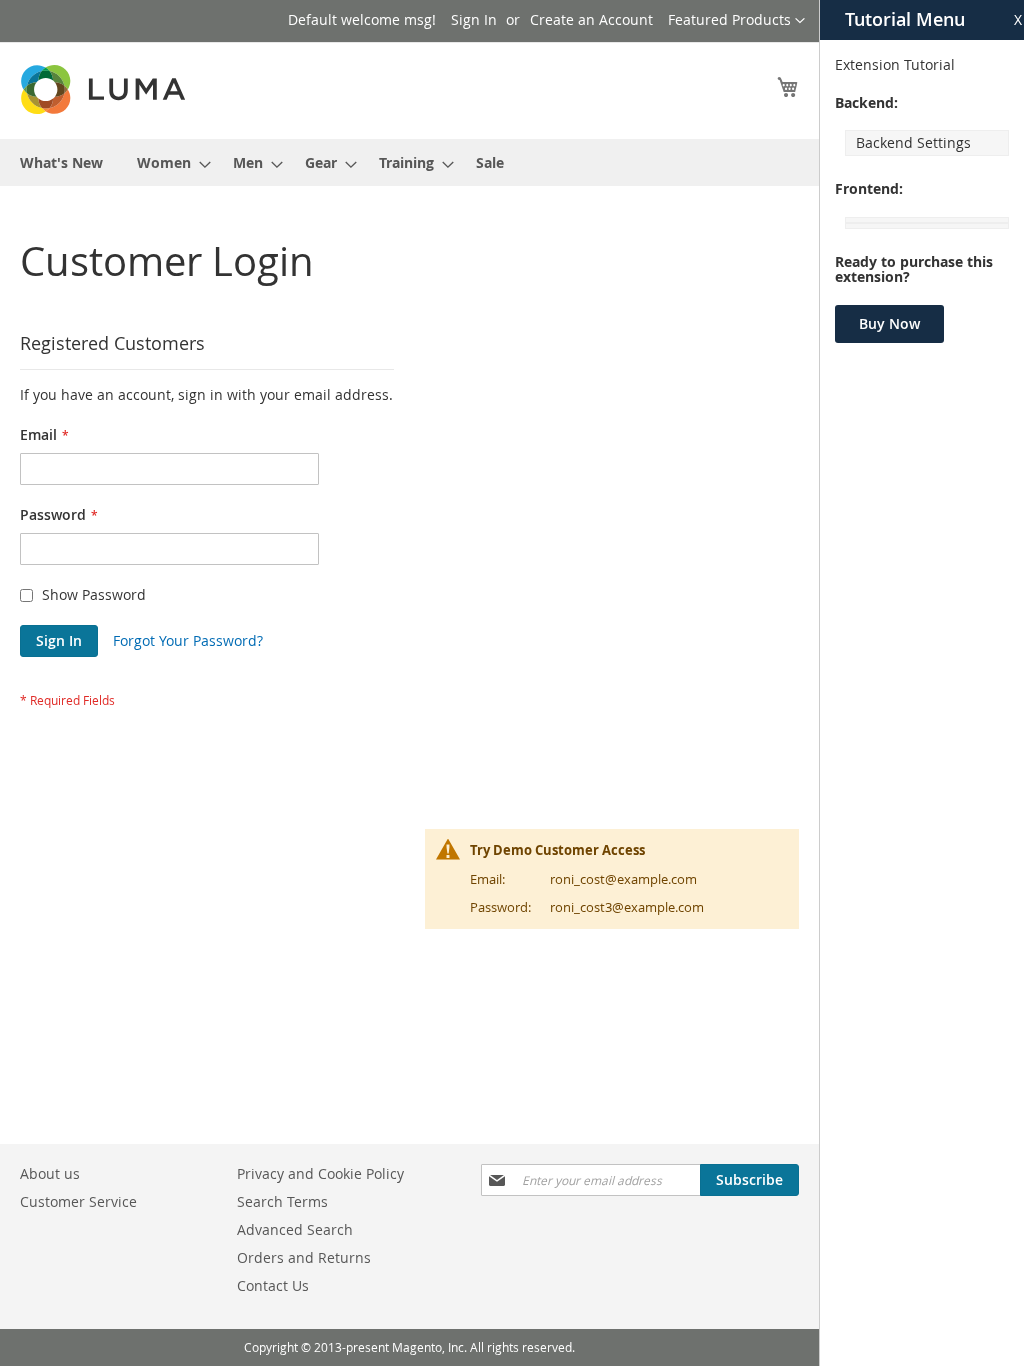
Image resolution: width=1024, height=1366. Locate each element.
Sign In (474, 19)
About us (50, 1173)
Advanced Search (295, 1229)
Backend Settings (913, 142)
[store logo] (105, 89)
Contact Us (273, 1285)
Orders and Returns (304, 1257)
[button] (736, 21)
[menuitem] (61, 162)
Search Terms (282, 1201)
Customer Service (78, 1201)
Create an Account (591, 19)
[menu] (409, 162)
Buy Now (889, 323)
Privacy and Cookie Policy (320, 1173)
